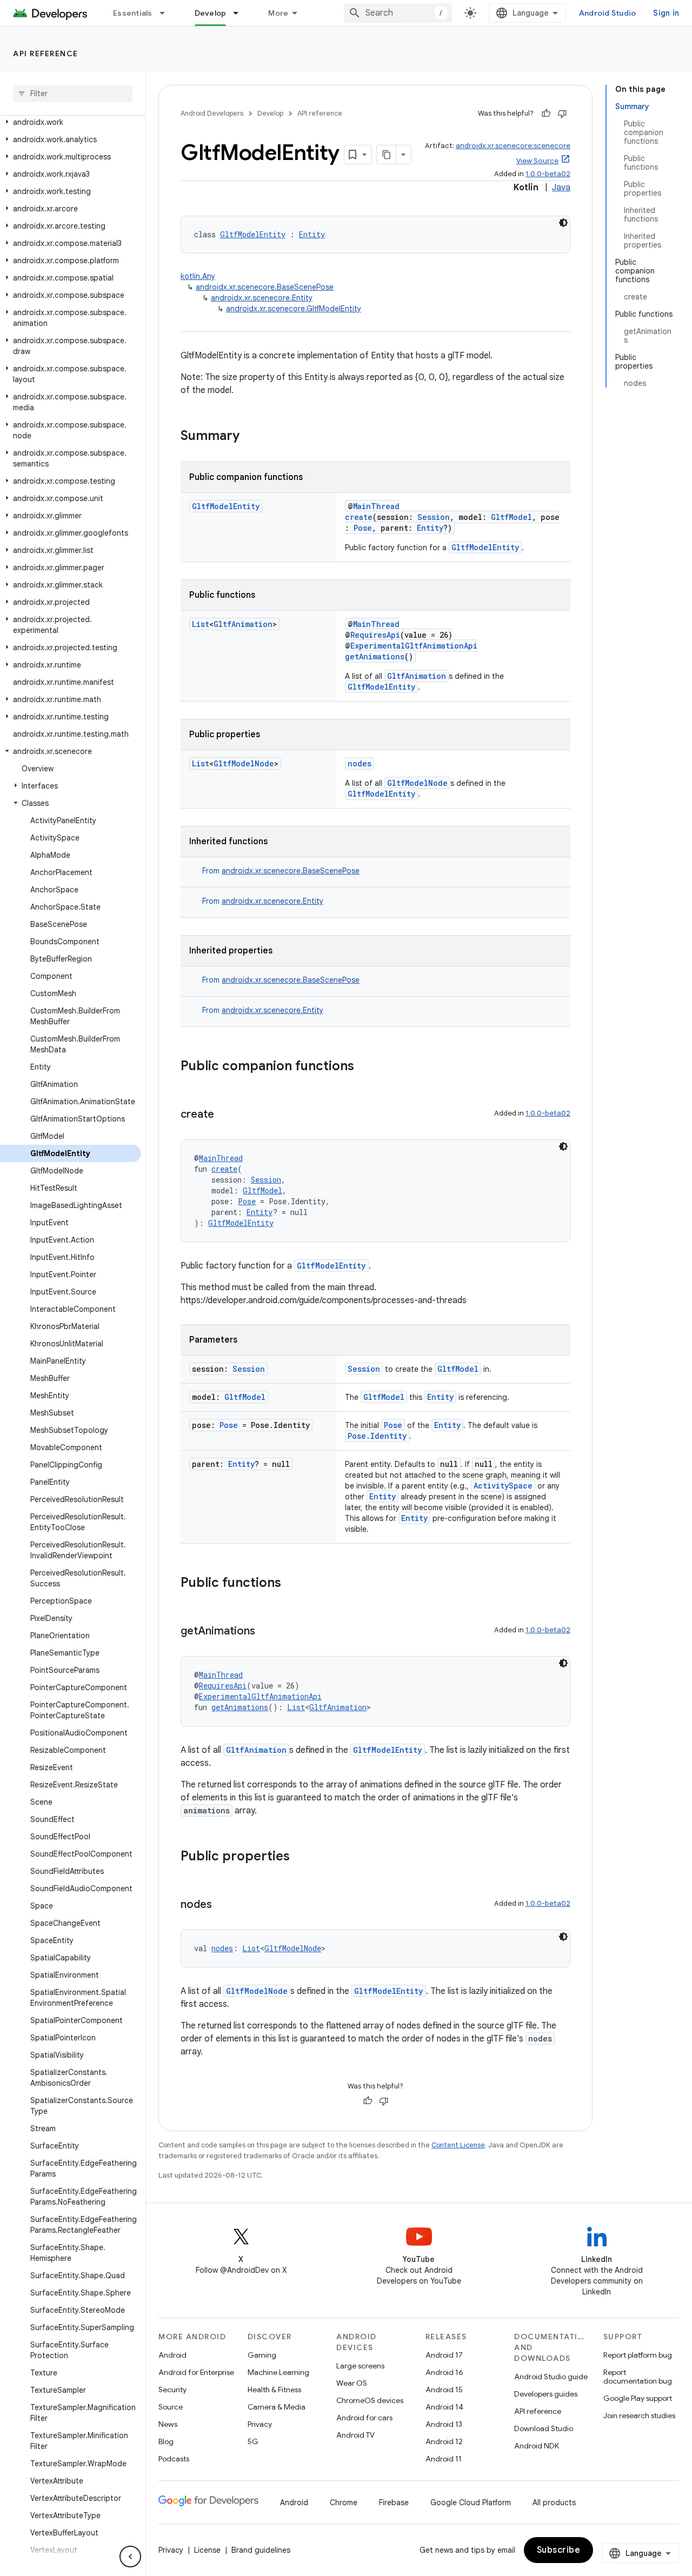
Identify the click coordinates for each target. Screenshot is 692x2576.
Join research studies (639, 2415)
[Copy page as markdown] (387, 155)
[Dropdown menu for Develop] (241, 13)
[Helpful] (546, 114)
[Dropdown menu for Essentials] (167, 13)
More (278, 13)
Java (561, 188)
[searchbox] (73, 94)
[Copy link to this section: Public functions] (292, 1584)
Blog (166, 2441)
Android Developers (212, 113)
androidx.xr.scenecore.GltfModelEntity (294, 309)
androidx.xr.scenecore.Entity (262, 298)
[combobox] (398, 13)
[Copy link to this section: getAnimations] (266, 1632)
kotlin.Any (198, 276)
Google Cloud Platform (471, 2502)
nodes (360, 763)
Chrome (344, 2502)
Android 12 (444, 2441)
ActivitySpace (503, 1486)
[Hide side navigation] (130, 2557)
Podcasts (174, 2459)
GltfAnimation (243, 624)
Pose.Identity (377, 1436)
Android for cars (364, 2418)
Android (172, 2355)
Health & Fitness (274, 2390)
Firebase (394, 2502)
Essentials (133, 13)
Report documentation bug (638, 2377)
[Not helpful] (562, 114)
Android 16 (444, 2372)
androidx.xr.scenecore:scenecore (513, 146)
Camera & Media (277, 2407)
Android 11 (444, 2459)
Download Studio (544, 2428)
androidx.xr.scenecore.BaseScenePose (265, 287)
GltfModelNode (244, 763)
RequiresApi (375, 635)
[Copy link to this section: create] (225, 1115)
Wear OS (352, 2383)
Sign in (666, 13)
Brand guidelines (261, 2550)
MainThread (376, 506)
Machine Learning (278, 2372)
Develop (211, 13)
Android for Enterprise (196, 2372)
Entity (312, 234)
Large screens (360, 2366)
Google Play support (638, 2398)
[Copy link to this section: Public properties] (301, 1857)
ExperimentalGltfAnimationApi (414, 646)
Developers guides (546, 2394)
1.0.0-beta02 (548, 174)
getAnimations (375, 656)
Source (171, 2407)
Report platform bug (638, 2355)
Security (172, 2390)
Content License (458, 2145)
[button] (71, 122)
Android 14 (444, 2407)
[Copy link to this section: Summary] (250, 437)
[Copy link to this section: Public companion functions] (365, 1067)
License (207, 2550)
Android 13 (444, 2424)
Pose (363, 528)
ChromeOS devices (370, 2400)
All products (554, 2502)
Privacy (260, 2424)
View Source (537, 161)
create (359, 517)
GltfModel (511, 517)
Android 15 (444, 2390)
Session (434, 517)
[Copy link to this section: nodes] (223, 1905)
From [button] (281, 871)
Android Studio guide (551, 2377)
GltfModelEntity (253, 234)
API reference (46, 54)
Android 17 (444, 2355)
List (201, 624)
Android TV (355, 2435)
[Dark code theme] (563, 223)
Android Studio (608, 13)
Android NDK (537, 2446)
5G (253, 2441)
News (168, 2424)
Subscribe (559, 2550)
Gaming (262, 2355)
